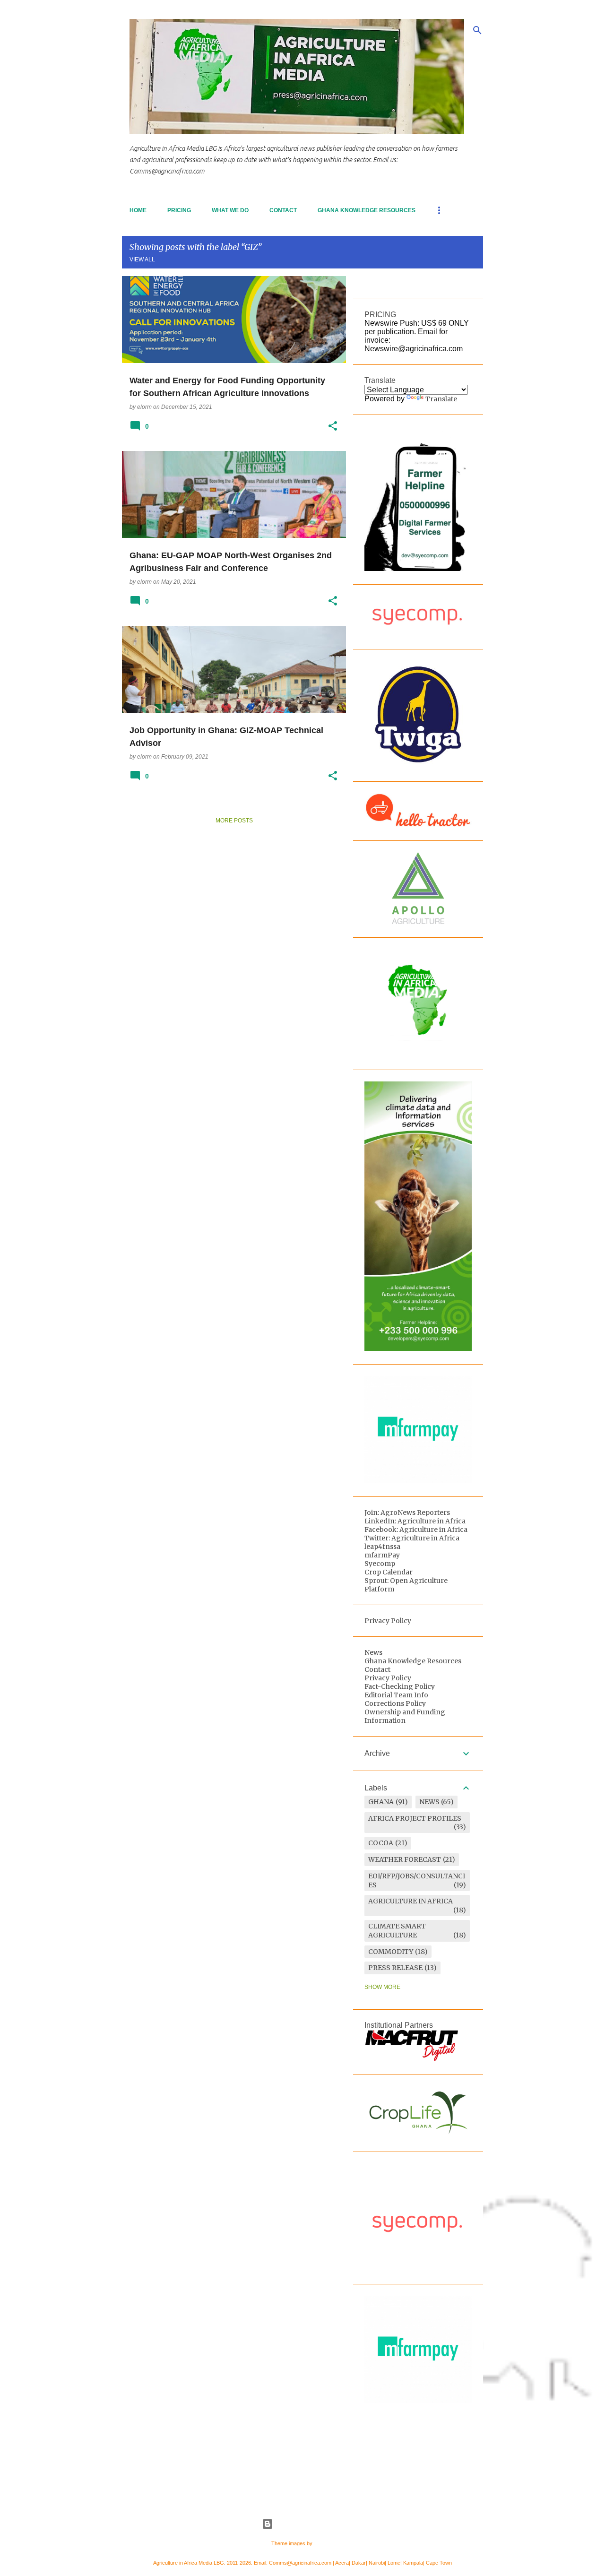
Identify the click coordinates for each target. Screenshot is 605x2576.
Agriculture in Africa (411, 1901)
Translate (441, 399)
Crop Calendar (389, 1572)
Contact (283, 210)
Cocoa (381, 1843)
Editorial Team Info (396, 1695)
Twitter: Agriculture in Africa (412, 1538)
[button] (333, 426)
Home (138, 210)
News (373, 1652)
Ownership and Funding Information (405, 1716)
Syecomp (380, 1564)
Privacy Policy (388, 1621)
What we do (230, 210)
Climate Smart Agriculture (397, 1931)
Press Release (395, 1968)
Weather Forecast (405, 1859)
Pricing (179, 210)
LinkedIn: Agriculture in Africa (415, 1521)
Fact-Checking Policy (400, 1686)
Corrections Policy (395, 1703)
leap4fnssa (382, 1547)
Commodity (391, 1952)
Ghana (381, 1802)
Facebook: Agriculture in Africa (416, 1530)
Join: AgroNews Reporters (407, 1513)
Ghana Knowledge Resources (367, 210)
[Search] (477, 30)
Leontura (324, 2543)
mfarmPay (382, 1555)
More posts (234, 821)
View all (142, 259)
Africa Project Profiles (415, 1818)
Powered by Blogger (308, 2524)
